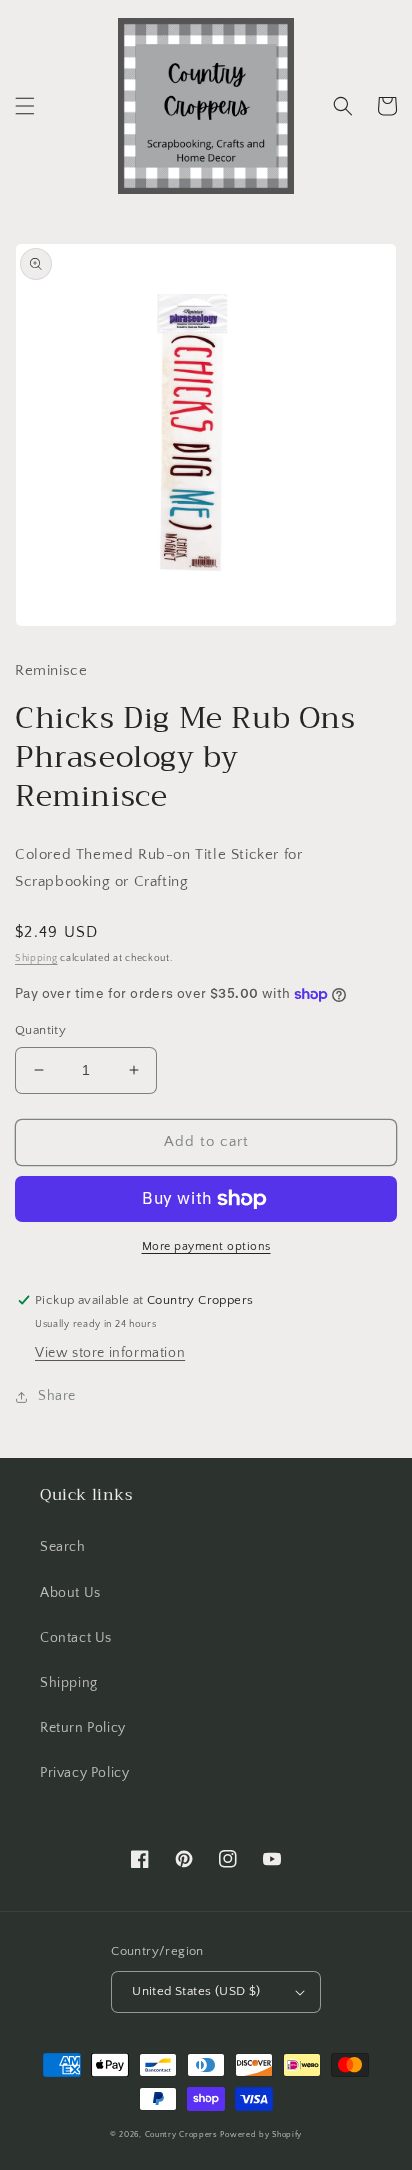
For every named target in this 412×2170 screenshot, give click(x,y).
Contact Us (76, 1638)
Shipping (36, 958)
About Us (70, 1593)
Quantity (40, 1030)
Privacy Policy (84, 1773)
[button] (25, 106)
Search (63, 1547)
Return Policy (83, 1728)
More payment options (206, 1246)
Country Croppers (181, 2134)
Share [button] (57, 1396)
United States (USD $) (196, 1991)
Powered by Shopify (261, 2134)
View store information (110, 1353)
